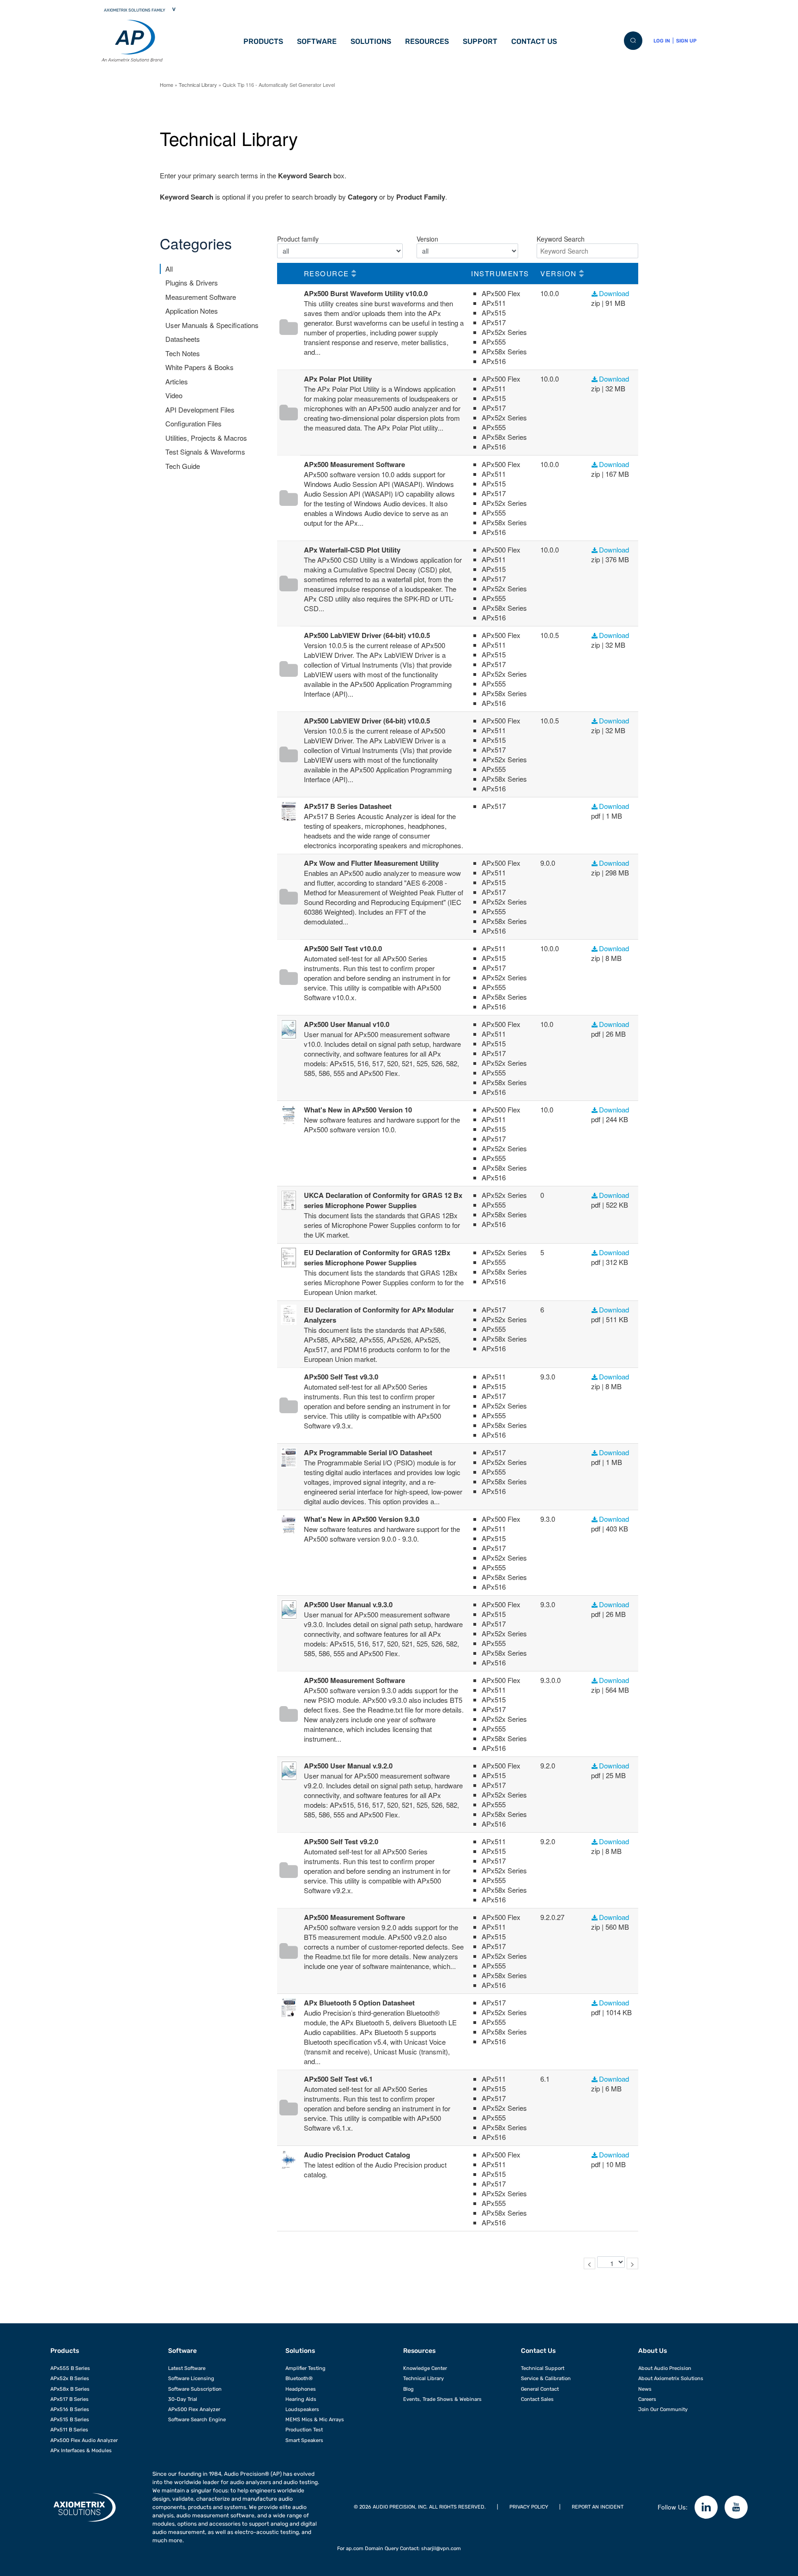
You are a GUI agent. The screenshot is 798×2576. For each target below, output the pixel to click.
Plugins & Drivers (192, 283)
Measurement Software (201, 297)
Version (427, 239)
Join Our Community (663, 2409)
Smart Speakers (304, 2440)
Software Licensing (191, 2379)
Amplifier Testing (305, 2368)
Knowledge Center (425, 2368)
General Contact (540, 2389)
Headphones (301, 2389)
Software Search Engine (197, 2420)
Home (166, 85)
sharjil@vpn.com (441, 2549)
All (169, 269)
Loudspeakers (302, 2409)
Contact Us (534, 41)
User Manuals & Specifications (212, 325)
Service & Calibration (546, 2379)
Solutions (371, 41)
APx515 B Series (70, 2420)
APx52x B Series (70, 2379)
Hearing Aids (301, 2399)
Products (263, 41)
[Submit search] (633, 41)
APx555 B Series (70, 2368)
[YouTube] (736, 2507)
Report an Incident (598, 2507)
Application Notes (192, 311)
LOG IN (662, 41)
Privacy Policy (529, 2507)
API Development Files (200, 410)
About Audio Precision (665, 2368)
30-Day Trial (183, 2399)
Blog (408, 2389)
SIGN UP (686, 41)
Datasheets (183, 339)
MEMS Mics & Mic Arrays (315, 2420)
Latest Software (187, 2368)
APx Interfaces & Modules (81, 2451)
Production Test (304, 2430)
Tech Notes (183, 353)
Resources (427, 41)
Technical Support (543, 2368)
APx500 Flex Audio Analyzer (84, 2440)
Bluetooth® (299, 2379)
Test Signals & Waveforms (205, 452)
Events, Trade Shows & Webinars (442, 2399)
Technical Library (198, 85)
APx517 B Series (70, 2399)
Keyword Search (561, 239)
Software (317, 41)
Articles (177, 381)
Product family (298, 239)
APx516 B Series (70, 2409)
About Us (653, 2351)
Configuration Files (193, 423)
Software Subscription (195, 2389)
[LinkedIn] (706, 2507)
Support (480, 41)
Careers (647, 2399)
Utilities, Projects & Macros (206, 438)
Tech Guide (183, 466)
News (645, 2389)
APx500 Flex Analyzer (194, 2409)
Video (174, 395)
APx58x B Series (70, 2389)
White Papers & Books (199, 367)
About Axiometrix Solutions (671, 2379)
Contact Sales (537, 2399)
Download (614, 293)
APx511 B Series (69, 2430)
